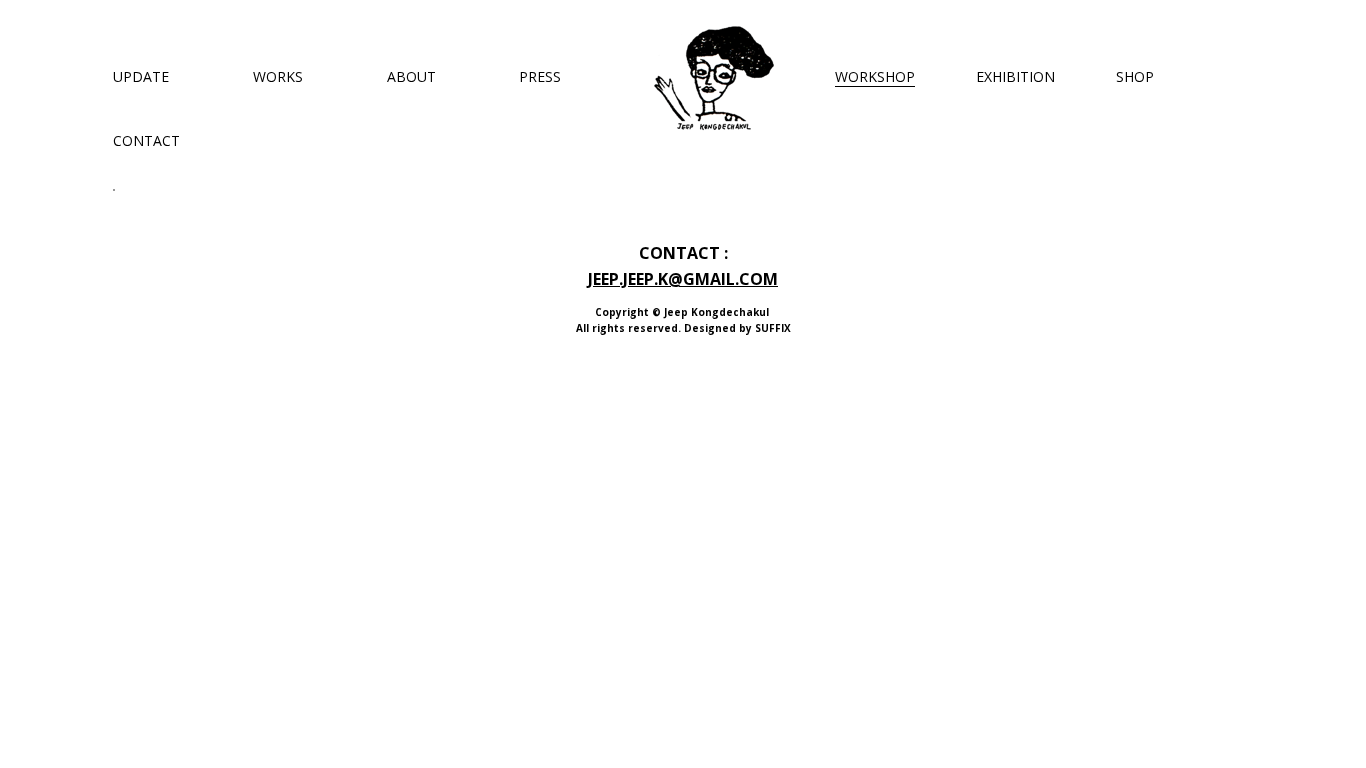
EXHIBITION (1015, 76)
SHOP (1135, 76)
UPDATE (141, 76)
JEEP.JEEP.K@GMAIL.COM (683, 279)
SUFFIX (773, 328)
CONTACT (146, 140)
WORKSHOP (875, 76)
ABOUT (411, 76)
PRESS (540, 76)
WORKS (278, 76)
